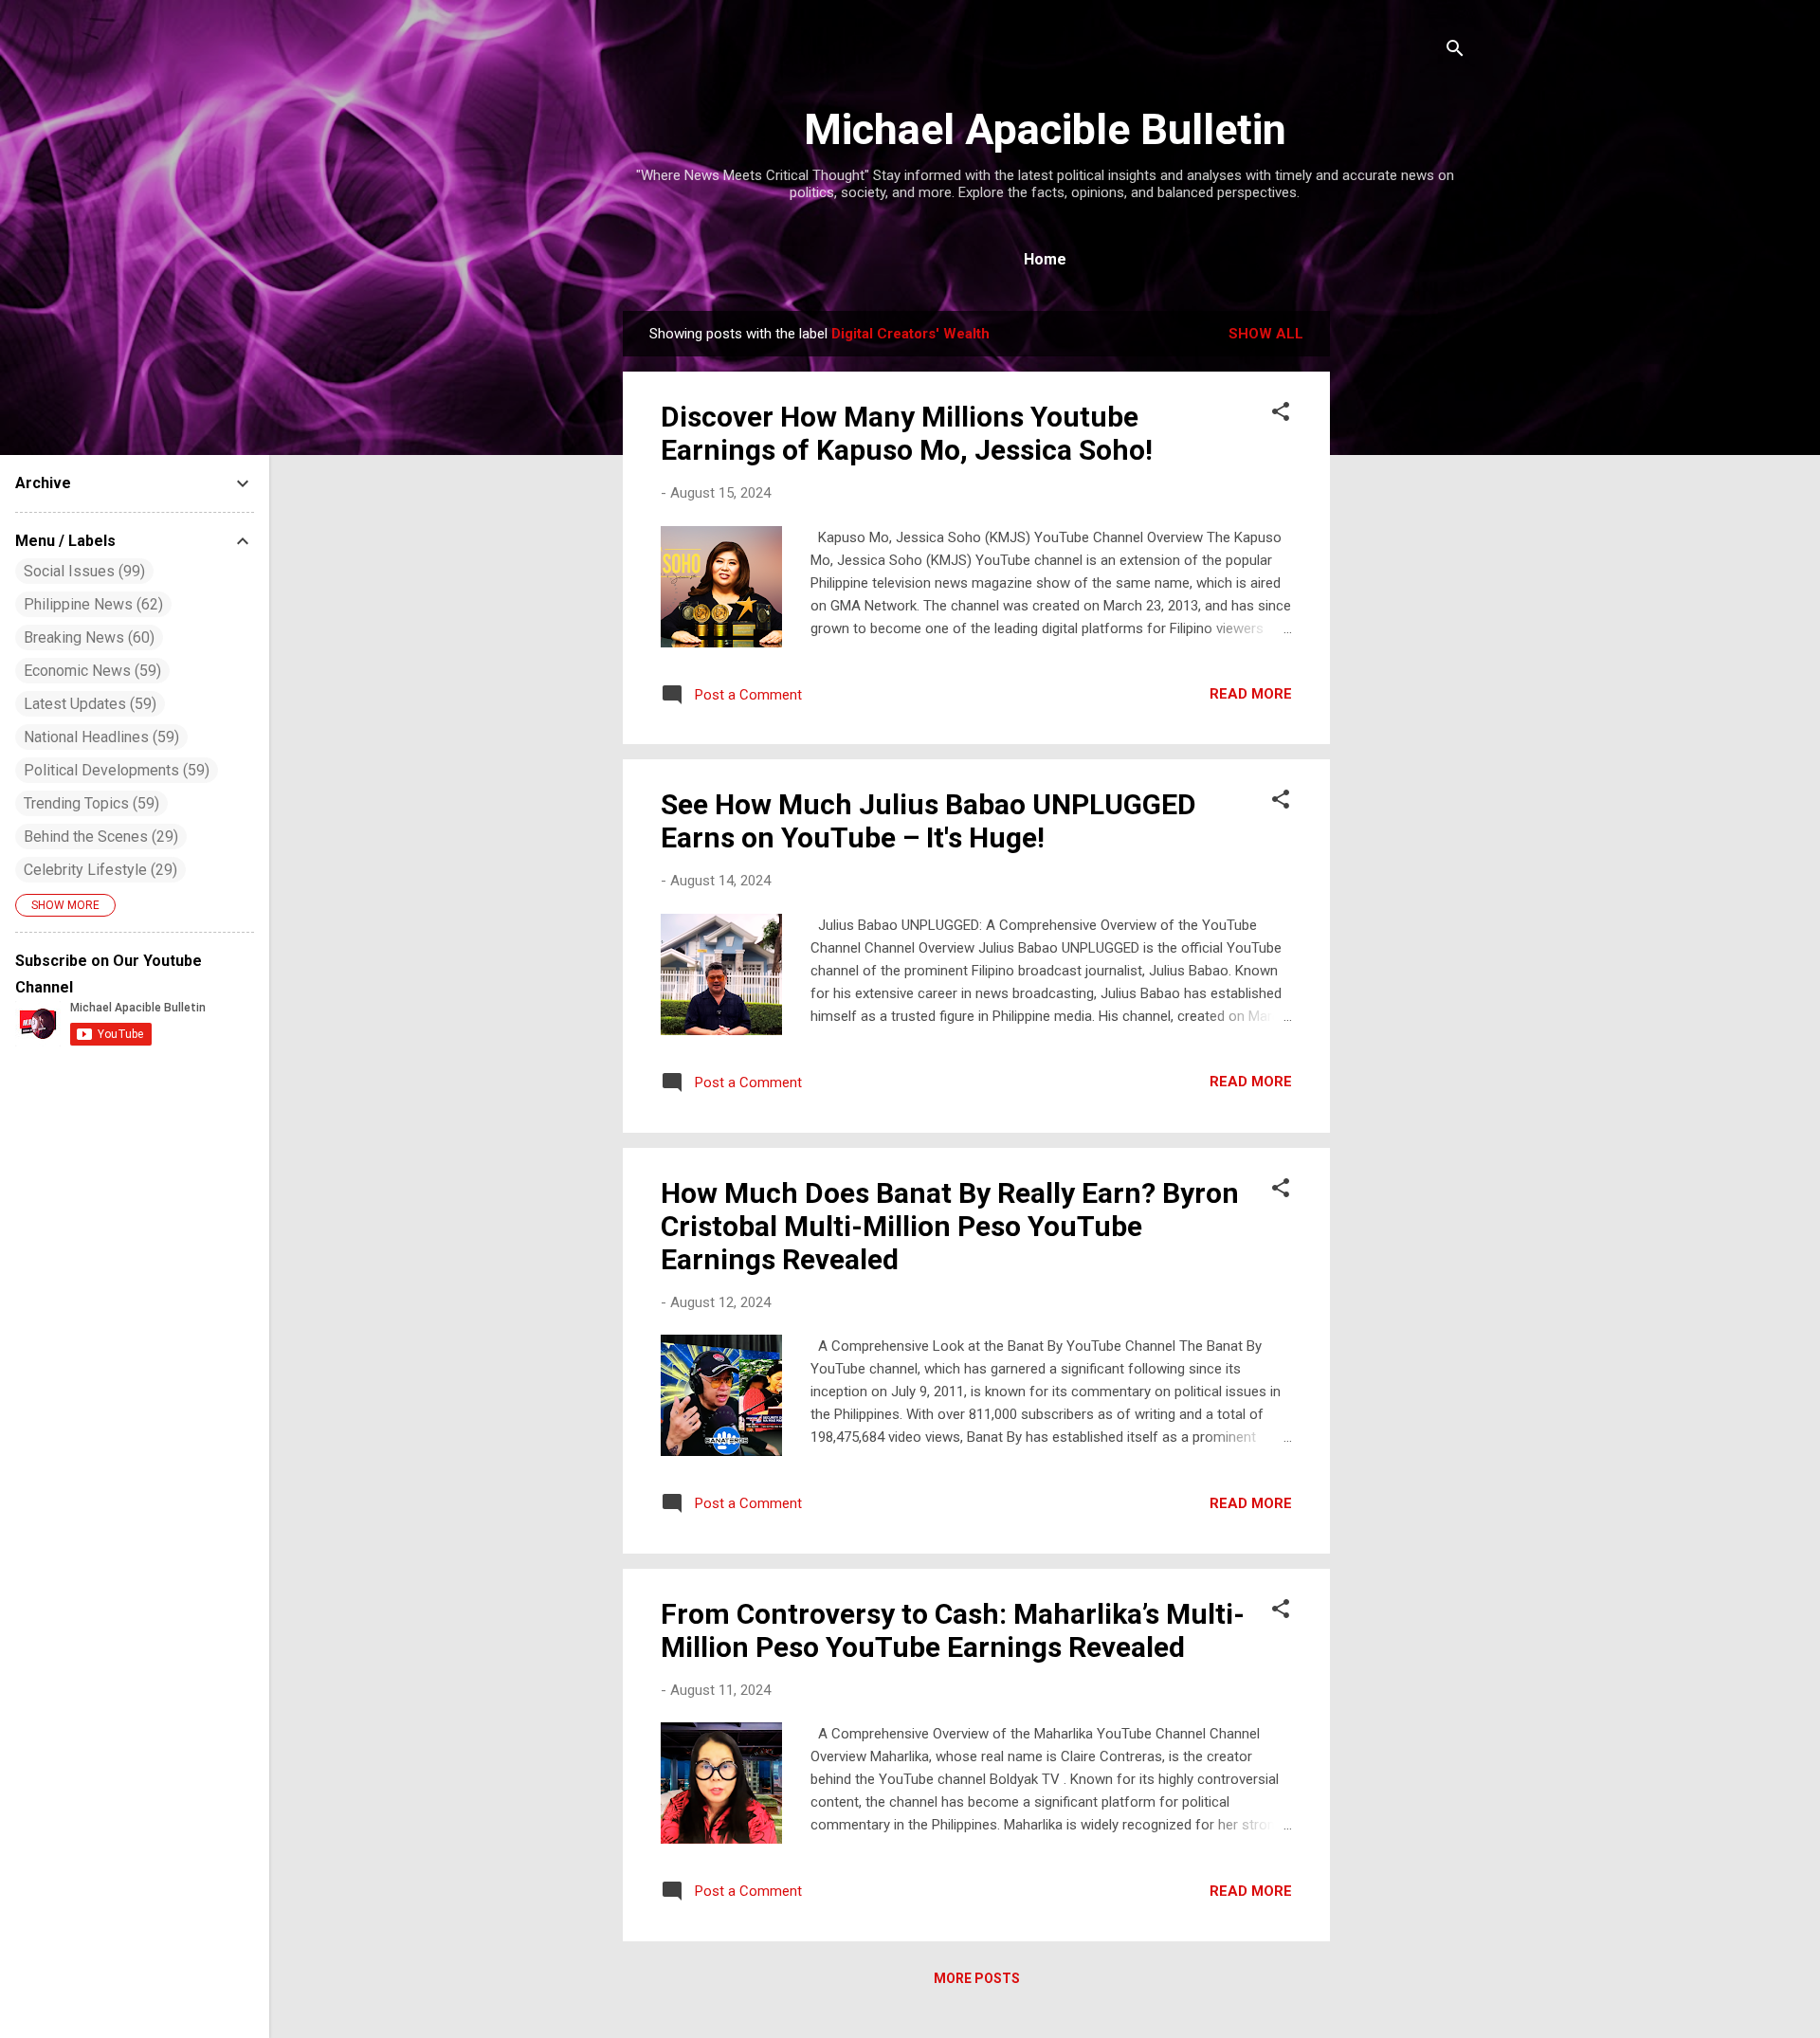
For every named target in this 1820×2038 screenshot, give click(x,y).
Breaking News (87, 637)
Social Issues (82, 571)
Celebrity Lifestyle (98, 870)
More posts (977, 1978)
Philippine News (91, 604)
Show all (1266, 334)
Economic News (90, 671)
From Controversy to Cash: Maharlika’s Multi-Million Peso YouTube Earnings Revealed (953, 1630)
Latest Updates (88, 704)
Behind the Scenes (99, 837)
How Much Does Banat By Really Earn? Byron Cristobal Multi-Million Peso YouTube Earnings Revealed (950, 1226)
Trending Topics (89, 803)
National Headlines (99, 737)
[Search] (1455, 52)
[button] (1281, 415)
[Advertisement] (1406, 595)
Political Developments (114, 770)
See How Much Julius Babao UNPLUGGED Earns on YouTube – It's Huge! (928, 821)
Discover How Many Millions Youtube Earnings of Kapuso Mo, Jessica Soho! (907, 433)
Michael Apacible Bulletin (1045, 129)
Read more (1251, 694)
